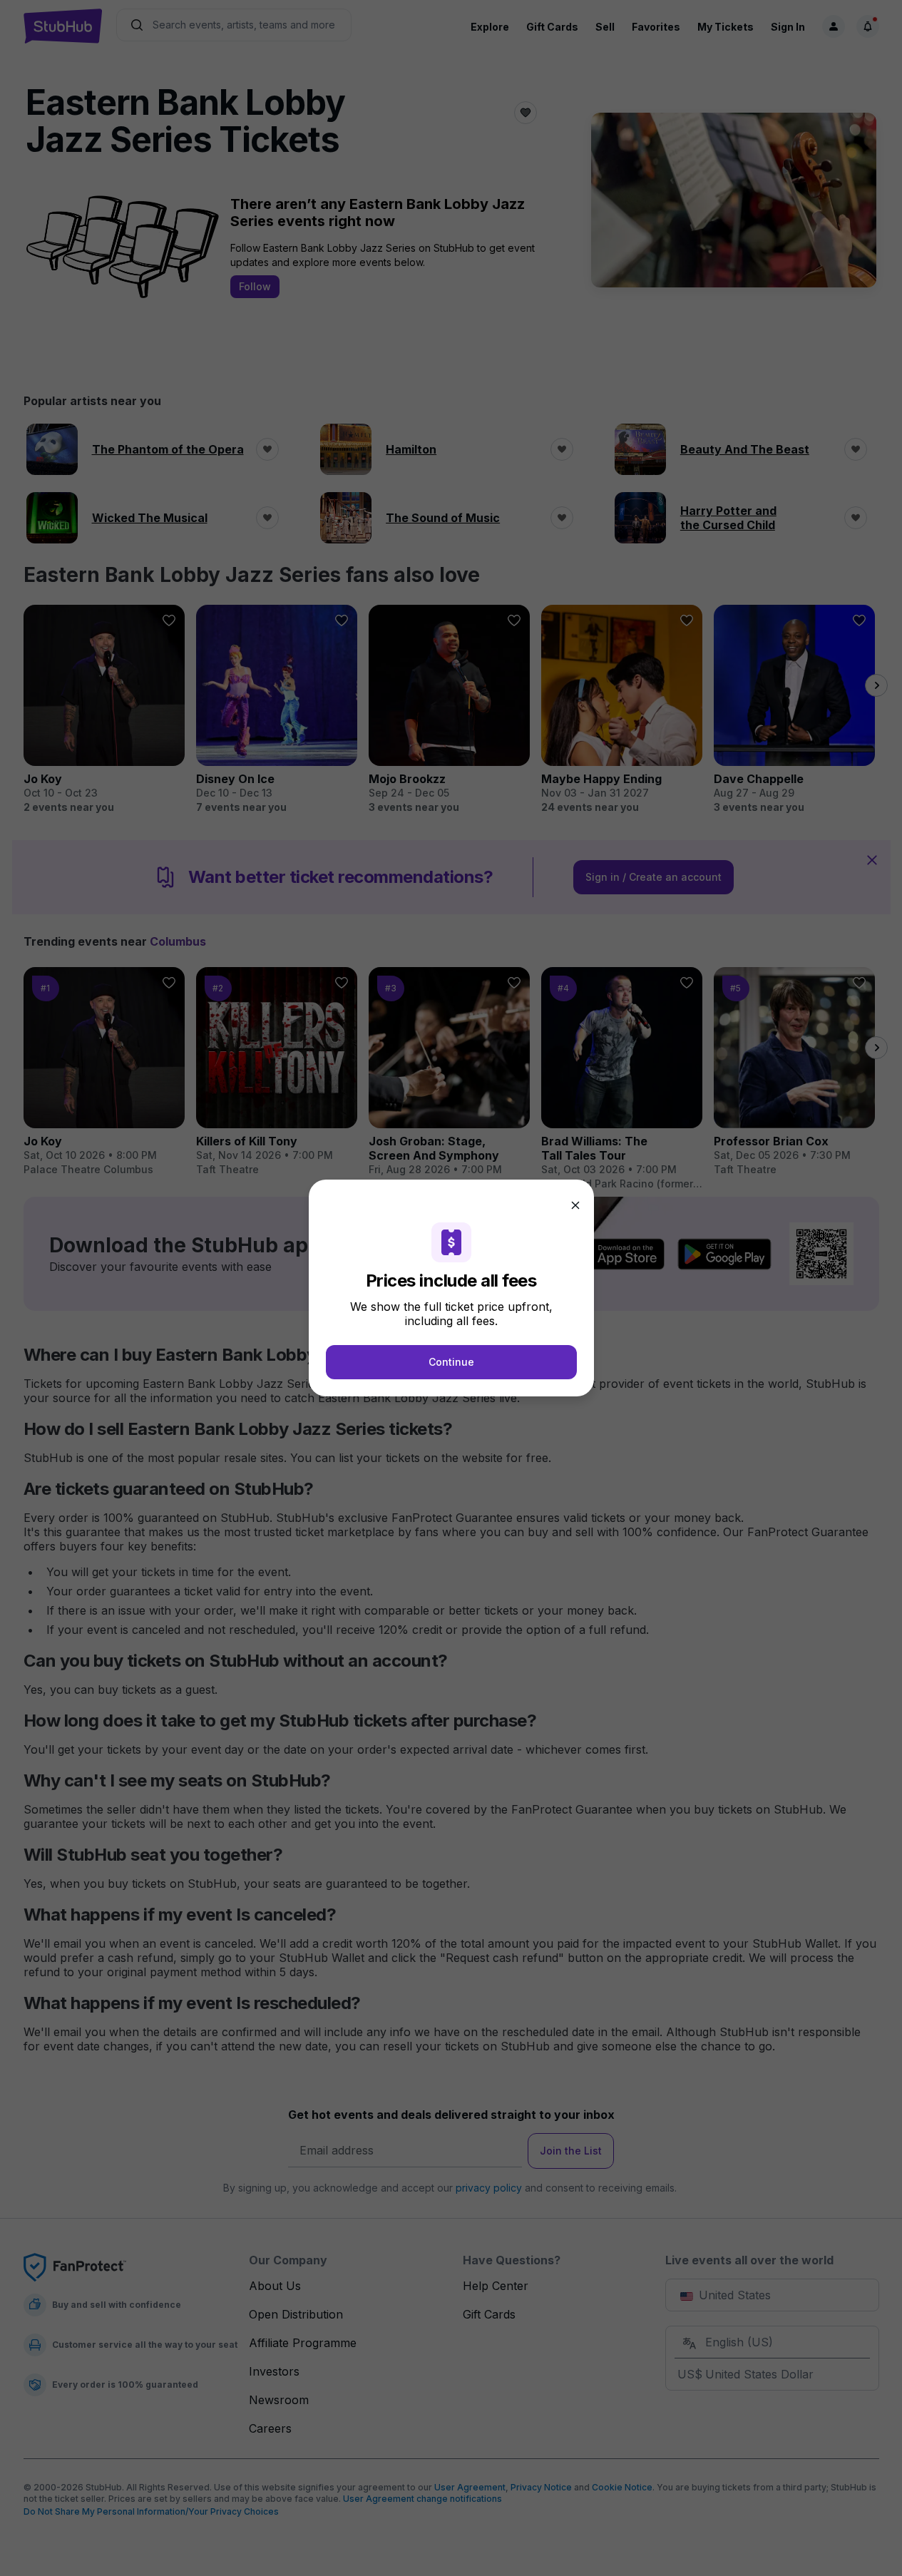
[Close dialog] (575, 1205)
